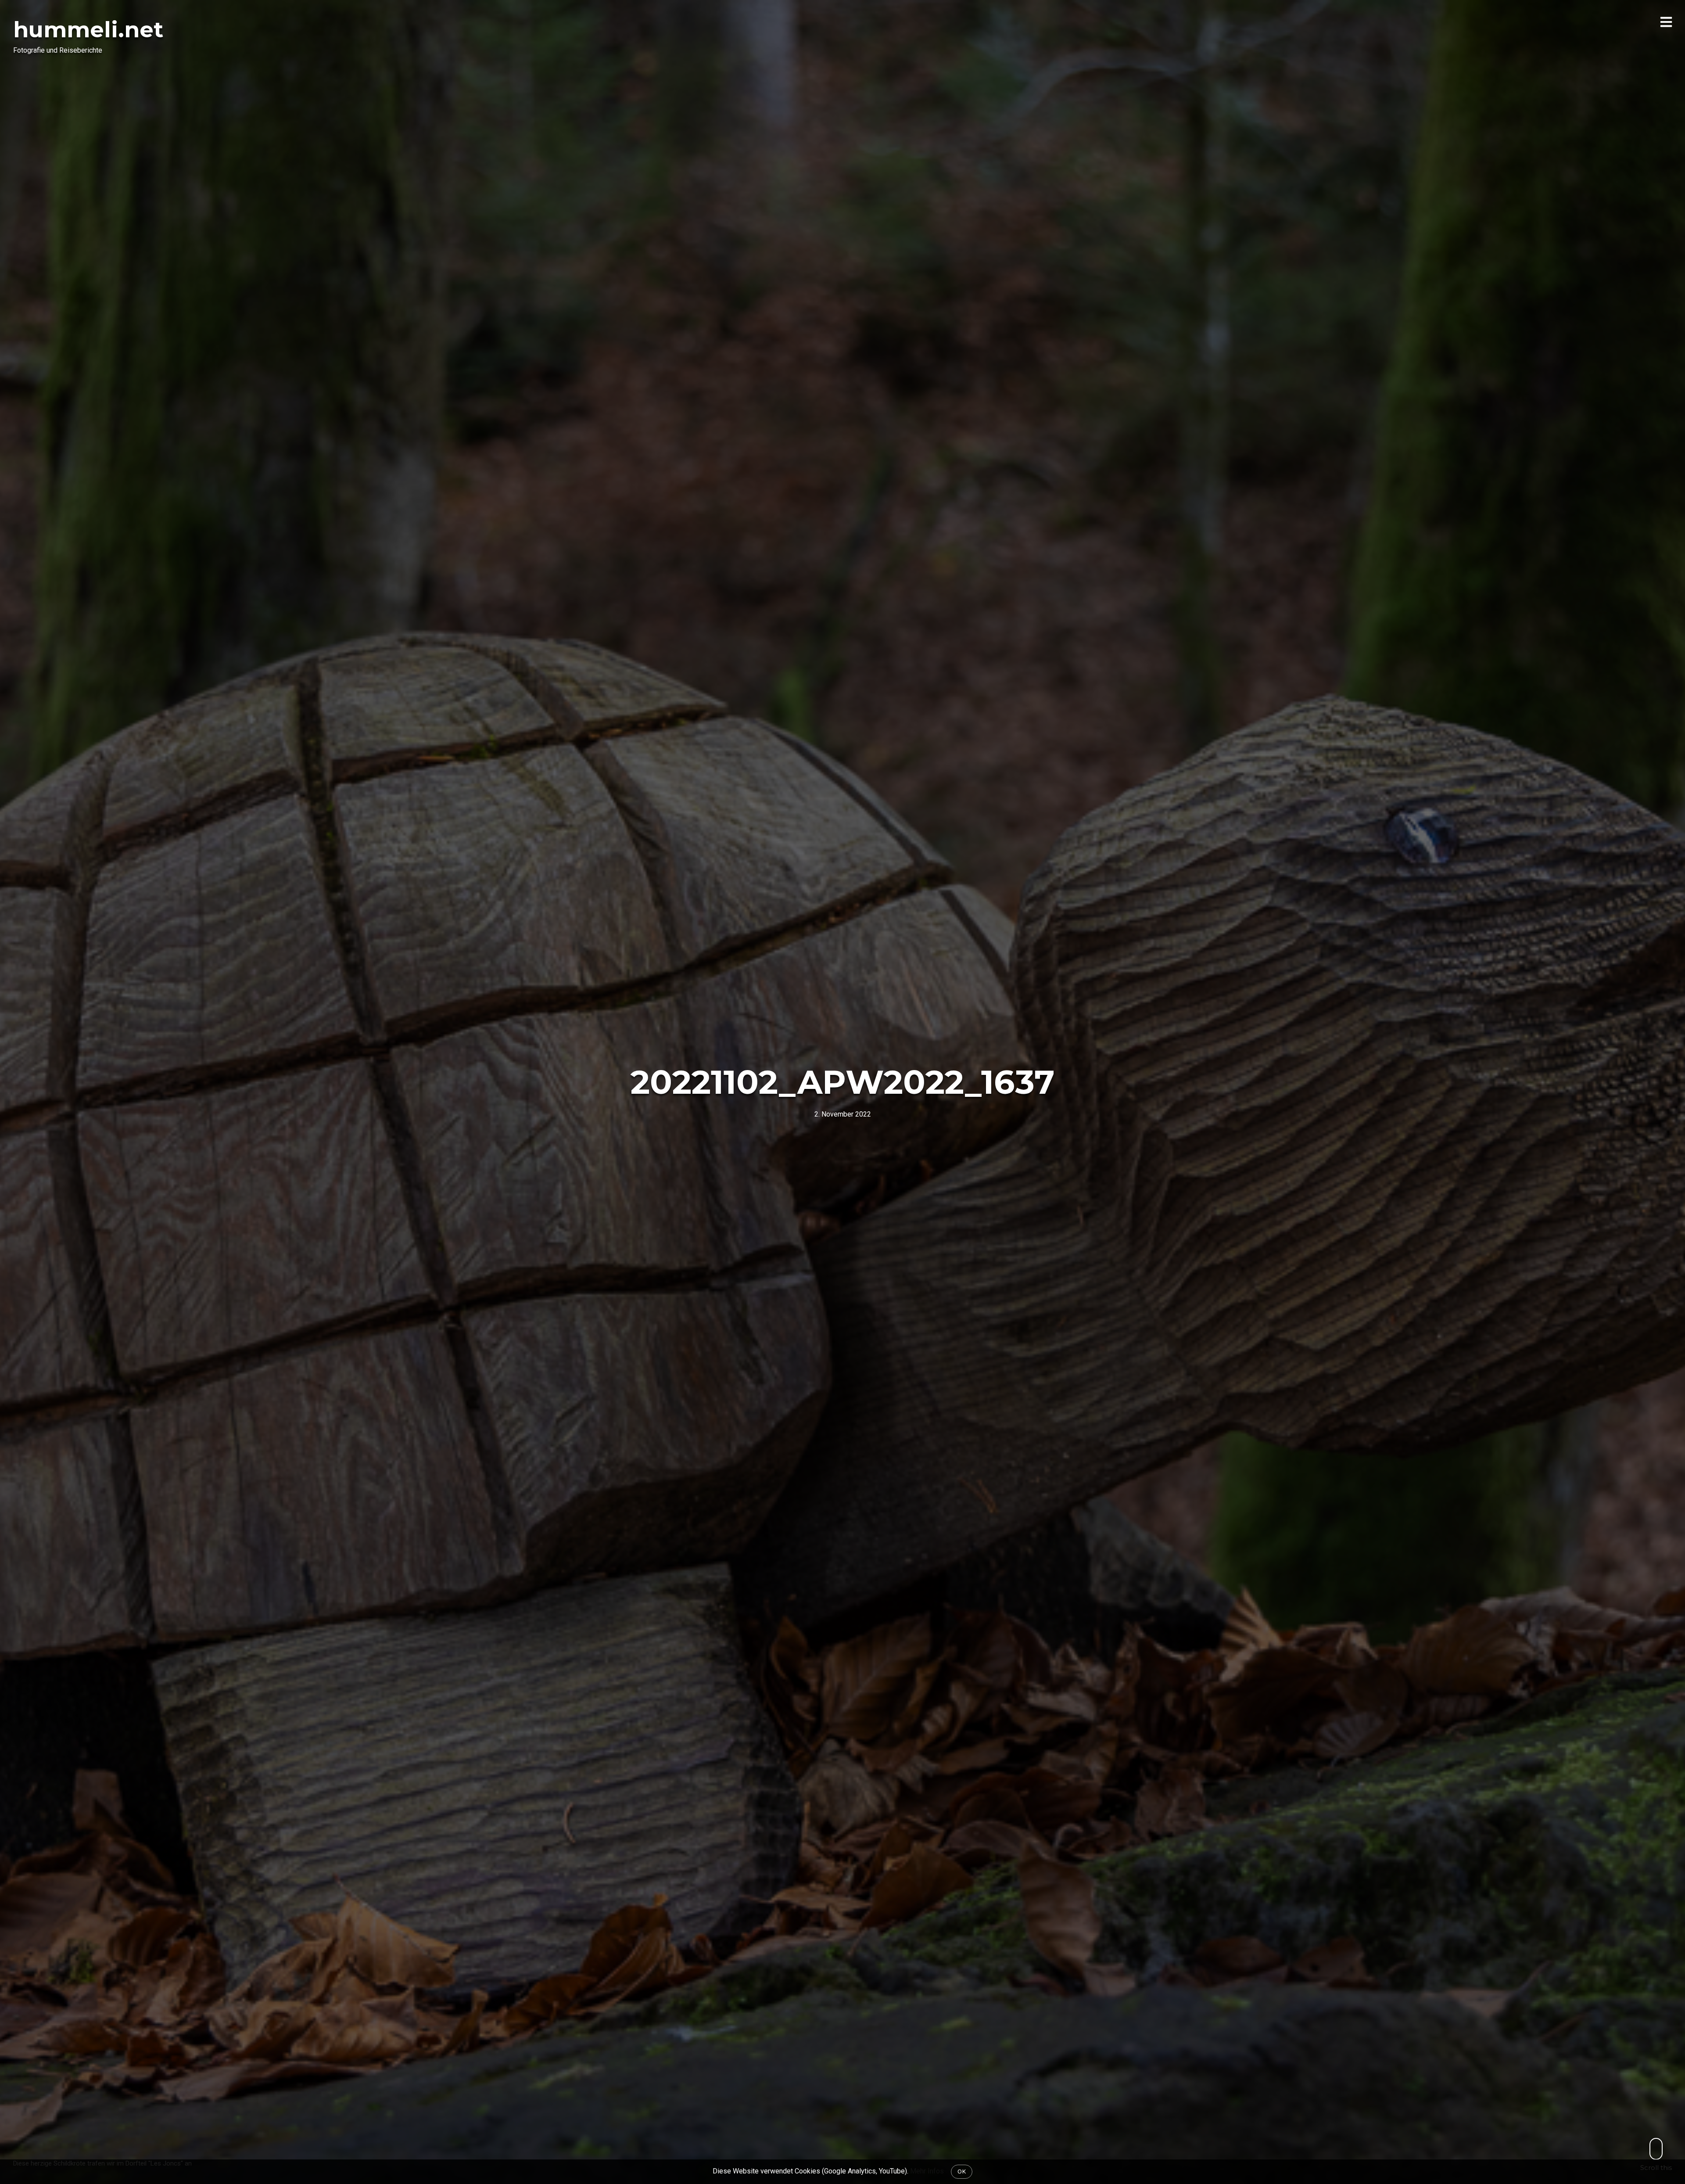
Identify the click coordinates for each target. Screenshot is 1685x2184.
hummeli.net (88, 30)
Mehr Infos (927, 2171)
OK (962, 2171)
